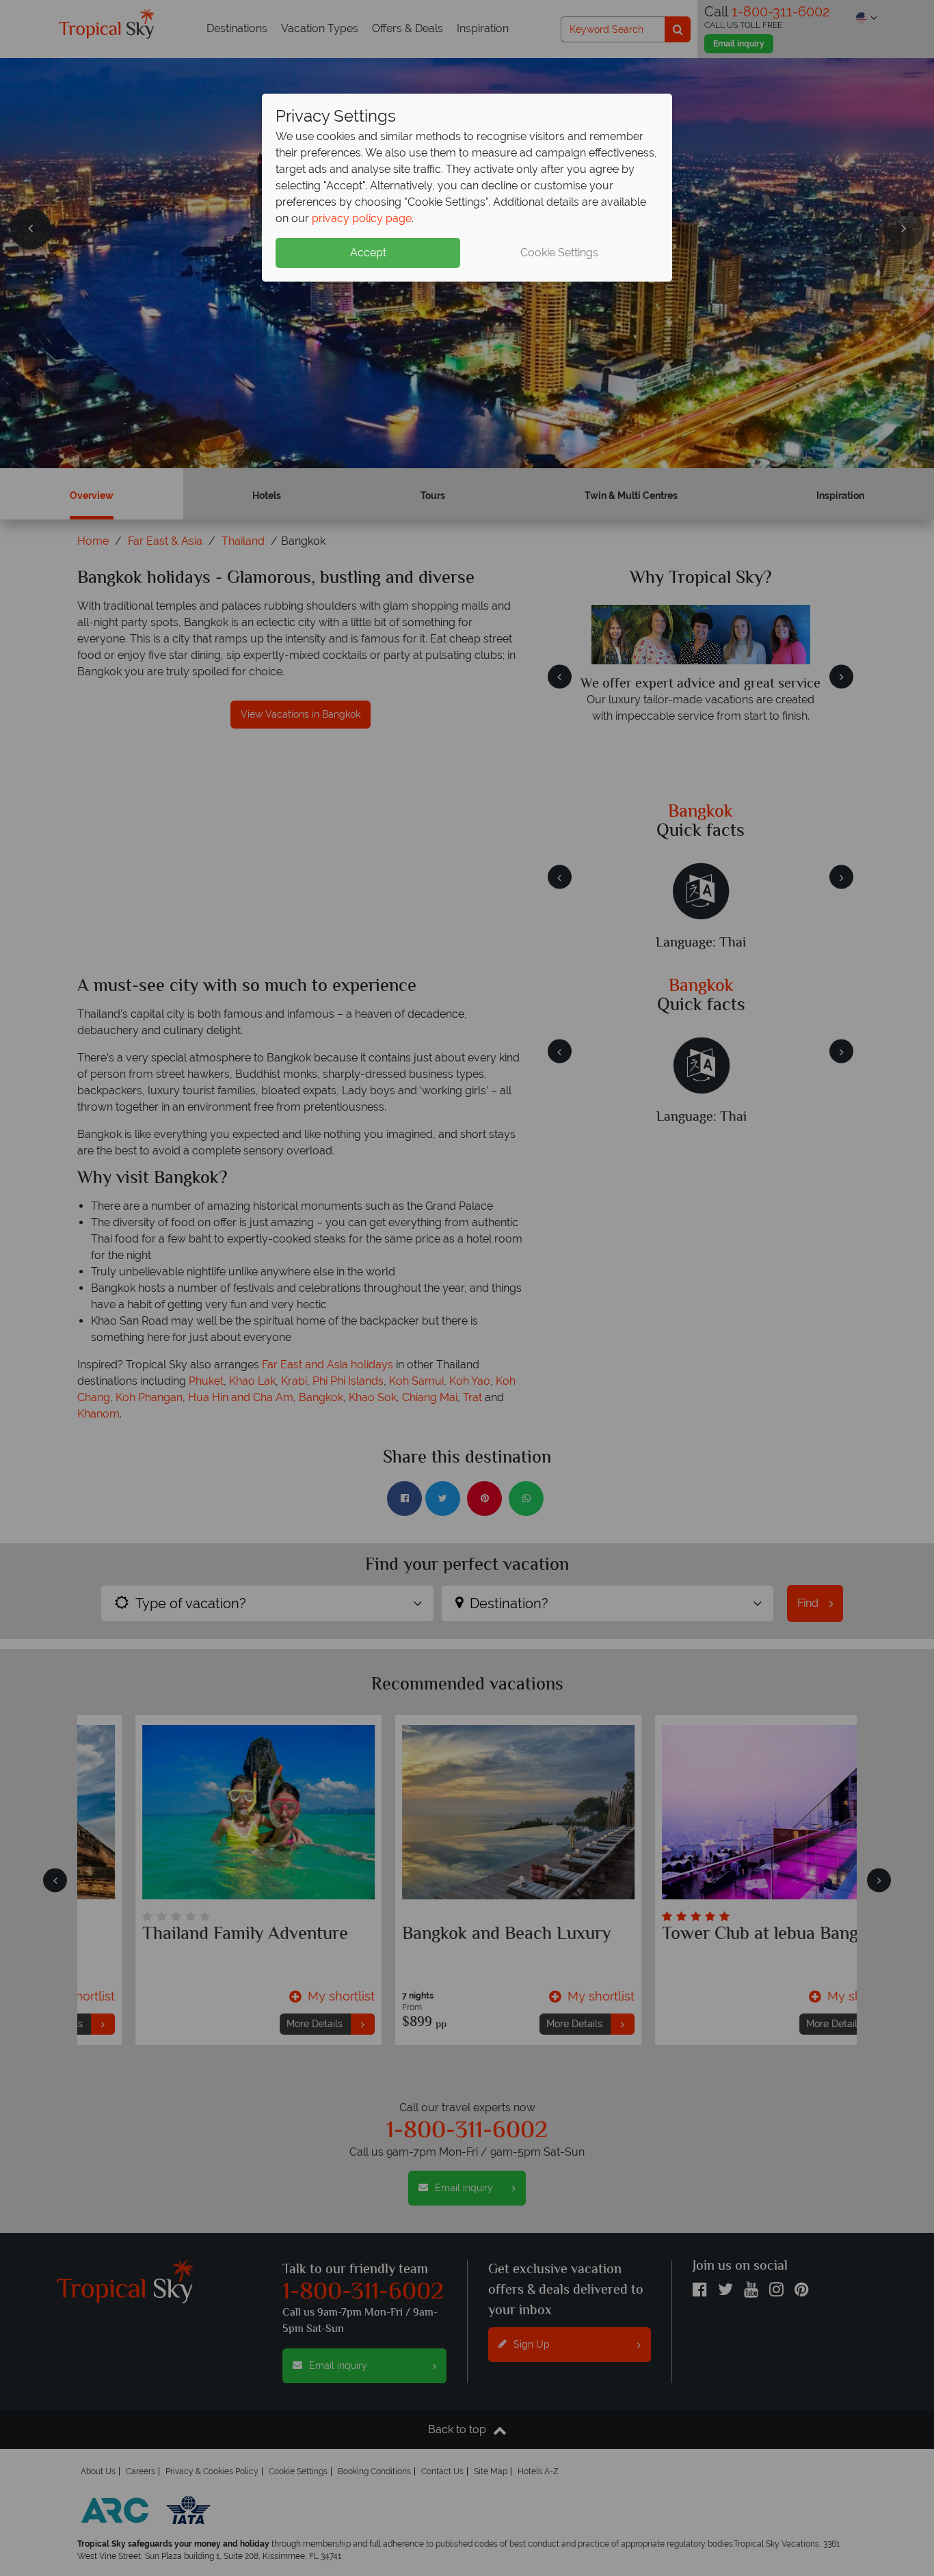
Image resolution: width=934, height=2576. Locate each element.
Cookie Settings (559, 253)
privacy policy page (362, 218)
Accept (368, 253)
